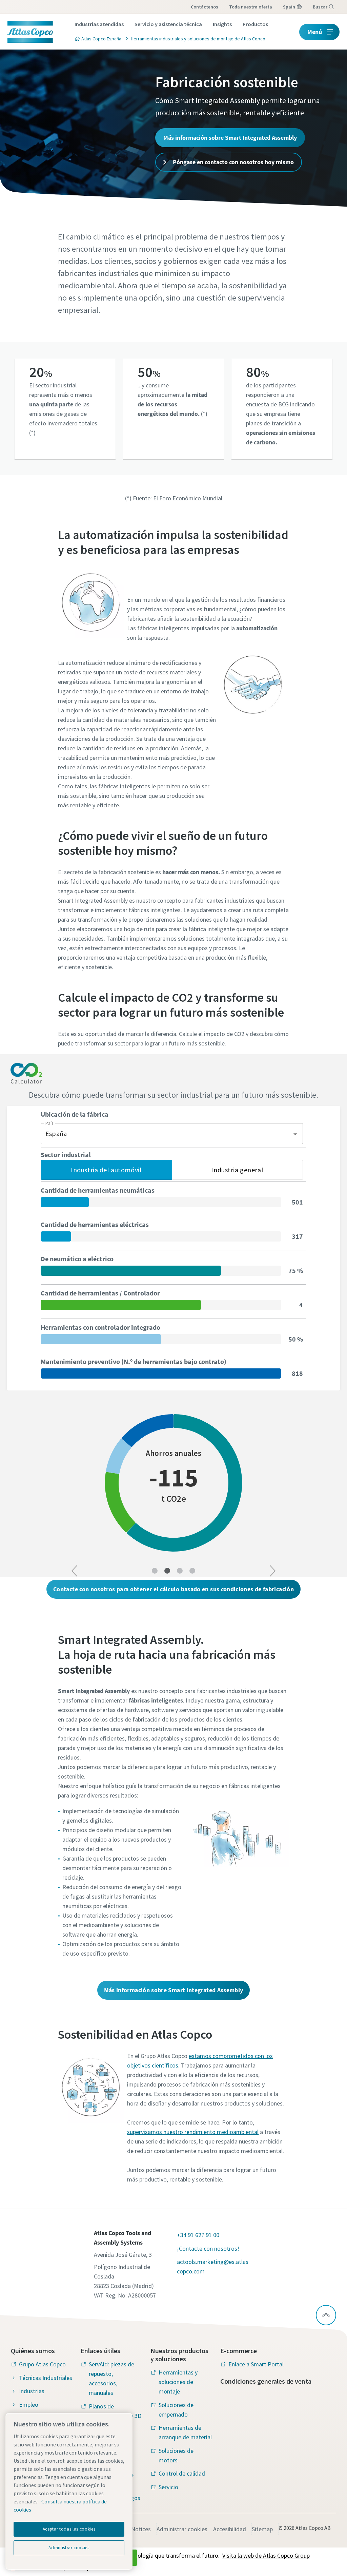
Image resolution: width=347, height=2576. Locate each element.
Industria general (237, 1170)
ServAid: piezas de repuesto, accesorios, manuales (111, 2378)
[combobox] (167, 1134)
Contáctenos (205, 7)
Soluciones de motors (176, 2455)
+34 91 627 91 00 (198, 2235)
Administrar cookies (182, 2529)
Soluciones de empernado (176, 2410)
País (49, 1123)
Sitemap (262, 2529)
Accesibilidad (230, 2529)
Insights (222, 24)
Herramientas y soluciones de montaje (178, 2382)
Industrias (32, 2391)
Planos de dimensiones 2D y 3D (115, 2411)
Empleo (29, 2405)
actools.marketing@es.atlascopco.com (213, 2266)
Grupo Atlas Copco (42, 2364)
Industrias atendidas (99, 24)
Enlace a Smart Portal (256, 2364)
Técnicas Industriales (46, 2378)
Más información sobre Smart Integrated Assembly (230, 138)
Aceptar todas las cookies (69, 2529)
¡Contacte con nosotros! (208, 2248)
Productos (255, 24)
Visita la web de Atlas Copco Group (266, 2555)
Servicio (168, 2487)
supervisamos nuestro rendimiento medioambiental (193, 2132)
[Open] (295, 1134)
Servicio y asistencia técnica (168, 24)
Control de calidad (182, 2473)
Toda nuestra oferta (251, 7)
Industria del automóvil (106, 1170)
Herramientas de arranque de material (185, 2432)
